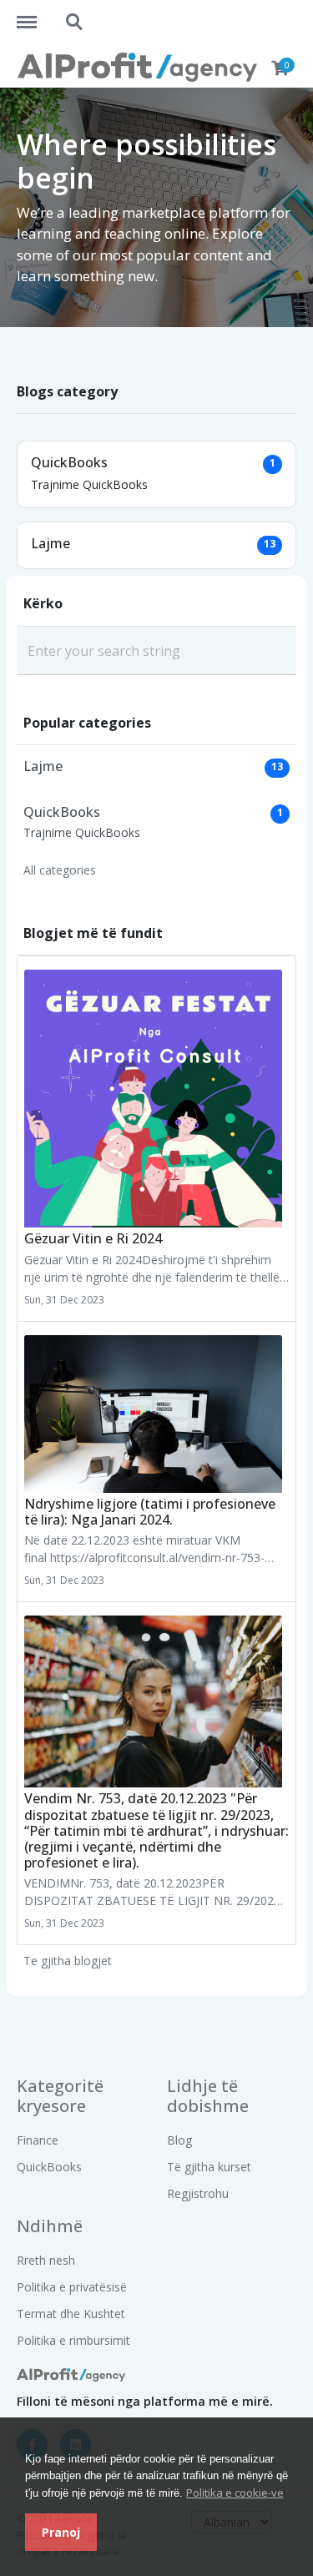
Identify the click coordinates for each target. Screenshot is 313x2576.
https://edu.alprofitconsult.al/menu (35, 14)
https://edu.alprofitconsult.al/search (75, 14)
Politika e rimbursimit (73, 2340)
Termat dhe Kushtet (71, 2314)
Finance (38, 2140)
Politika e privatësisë (72, 2287)
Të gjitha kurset (209, 2167)
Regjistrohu (198, 2193)
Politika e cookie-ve (235, 2493)
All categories (60, 870)
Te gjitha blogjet (68, 1961)
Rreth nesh (46, 2260)
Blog (179, 2140)
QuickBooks (49, 2167)
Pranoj (61, 2532)
